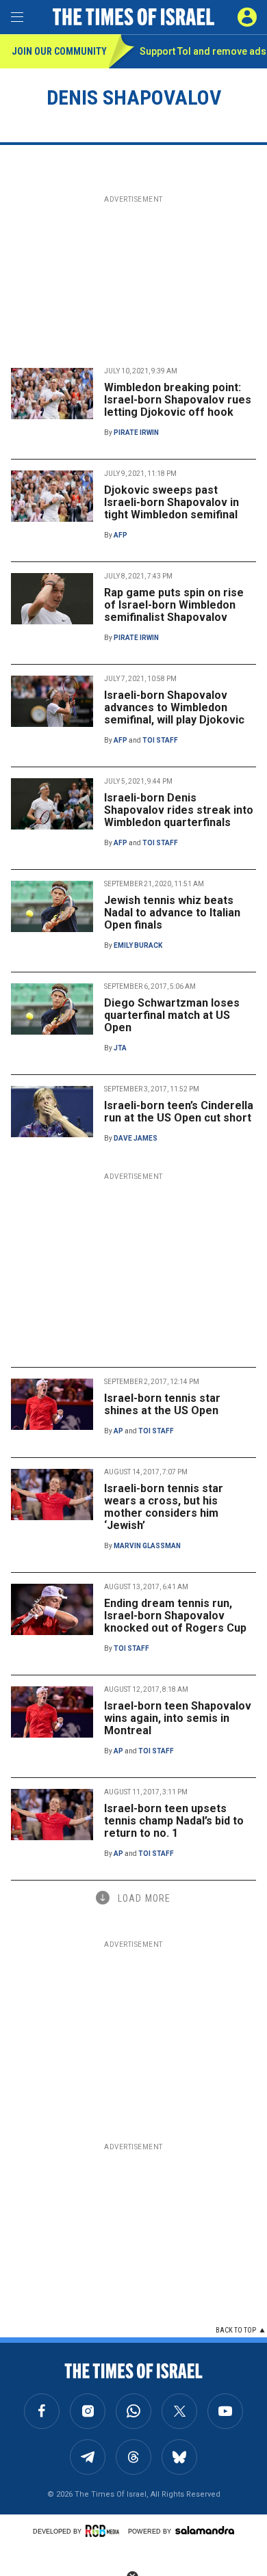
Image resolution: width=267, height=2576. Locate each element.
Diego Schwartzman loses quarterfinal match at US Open (172, 1015)
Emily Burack (138, 945)
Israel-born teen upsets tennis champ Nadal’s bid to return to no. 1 (174, 1821)
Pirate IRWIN (136, 433)
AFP (120, 535)
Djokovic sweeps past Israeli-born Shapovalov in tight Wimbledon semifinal (171, 502)
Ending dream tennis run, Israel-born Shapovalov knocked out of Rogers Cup (175, 1616)
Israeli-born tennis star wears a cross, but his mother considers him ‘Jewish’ (164, 1507)
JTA (120, 1048)
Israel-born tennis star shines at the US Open (162, 1404)
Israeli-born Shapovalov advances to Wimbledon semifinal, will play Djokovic (174, 707)
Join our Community (59, 51)
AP (118, 1431)
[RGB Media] (105, 2531)
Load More (144, 1898)
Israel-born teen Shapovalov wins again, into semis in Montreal (178, 1718)
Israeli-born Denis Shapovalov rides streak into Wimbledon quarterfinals (179, 810)
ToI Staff (160, 740)
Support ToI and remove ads (203, 51)
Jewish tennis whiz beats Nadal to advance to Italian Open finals (172, 913)
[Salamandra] (205, 2530)
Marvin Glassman (147, 1546)
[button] (247, 17)
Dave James (136, 1138)
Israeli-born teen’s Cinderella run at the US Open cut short (179, 1112)
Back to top (236, 2330)
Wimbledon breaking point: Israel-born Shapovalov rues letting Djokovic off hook (178, 400)
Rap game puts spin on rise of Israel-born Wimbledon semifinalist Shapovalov (174, 605)
